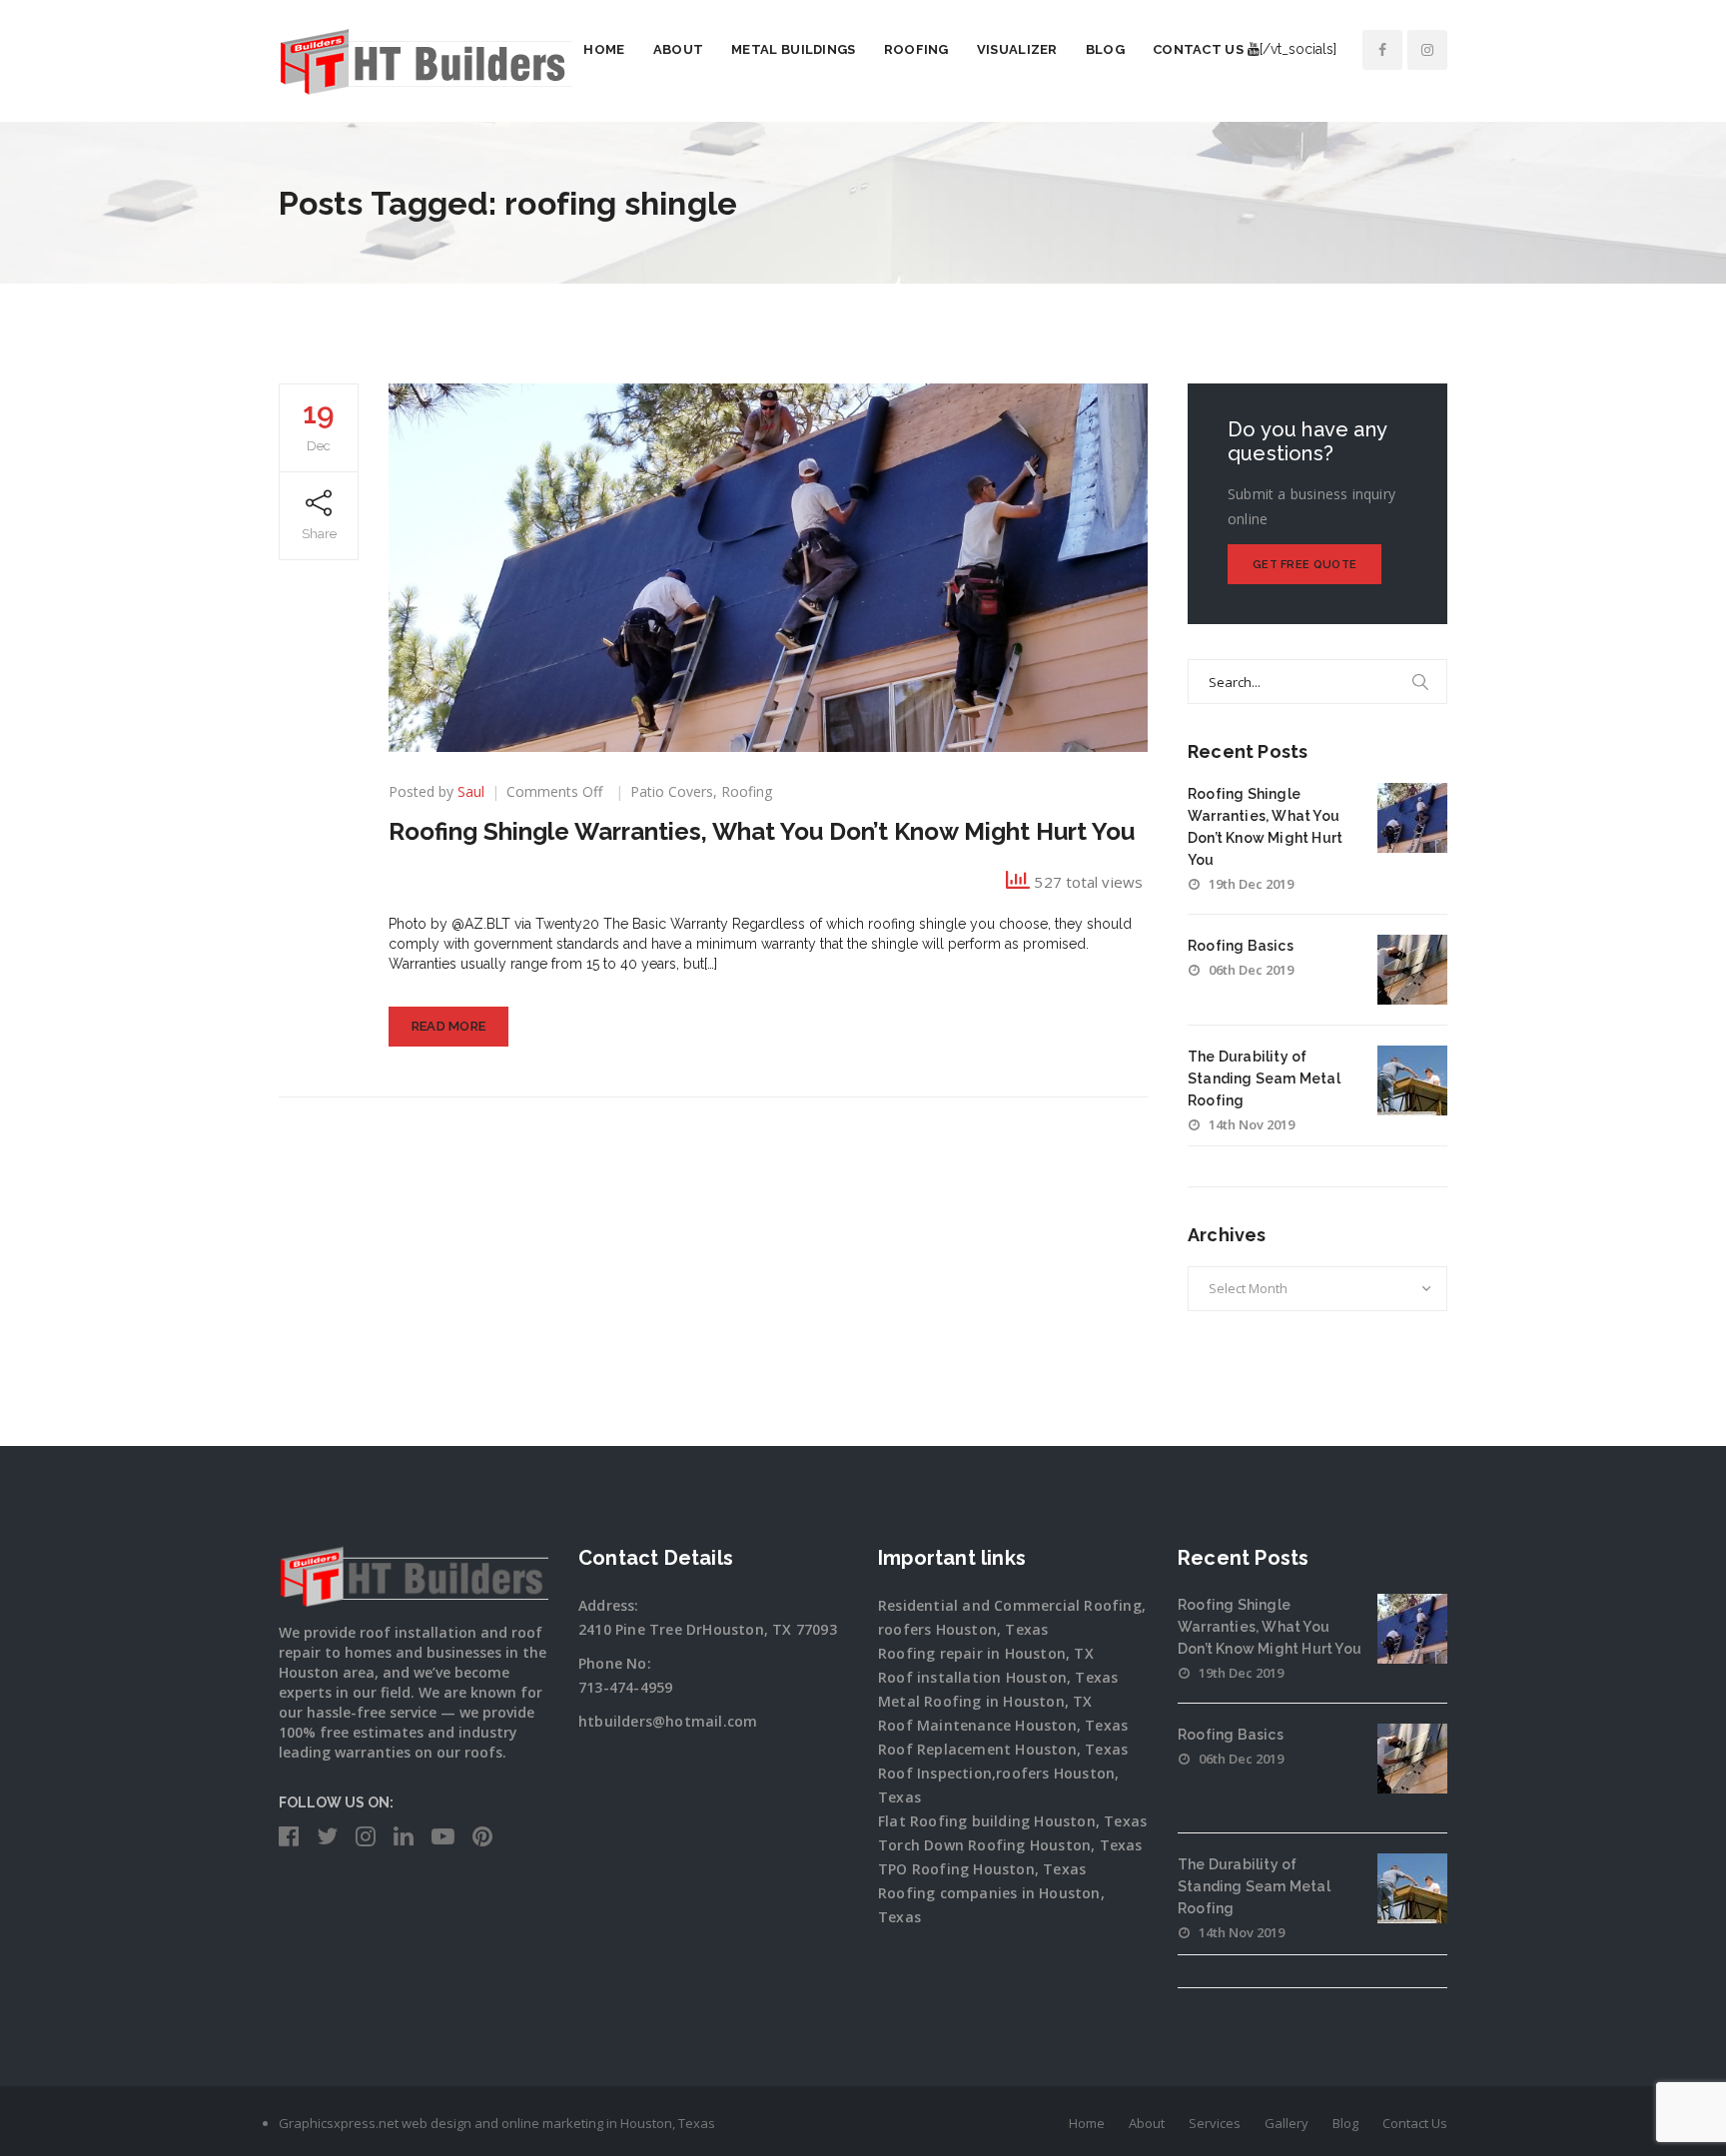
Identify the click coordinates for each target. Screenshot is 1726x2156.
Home (604, 49)
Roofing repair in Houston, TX (986, 1653)
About (679, 49)
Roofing (916, 49)
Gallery (1287, 2123)
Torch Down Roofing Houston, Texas (1010, 1845)
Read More (449, 1026)
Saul (471, 791)
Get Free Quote (1304, 565)
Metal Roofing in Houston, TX (985, 1701)
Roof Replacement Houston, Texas (1003, 1749)
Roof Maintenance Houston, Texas (1003, 1725)
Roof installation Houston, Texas (998, 1677)
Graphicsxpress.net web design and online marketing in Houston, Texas (497, 2123)
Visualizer (1017, 49)
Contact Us (1198, 49)
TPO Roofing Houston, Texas (982, 1869)
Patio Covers (672, 791)
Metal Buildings (794, 49)
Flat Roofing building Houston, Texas (1012, 1821)
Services (1215, 2123)
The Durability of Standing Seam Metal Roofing (1264, 1078)
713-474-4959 (625, 1687)
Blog (1105, 49)
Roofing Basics (1241, 946)
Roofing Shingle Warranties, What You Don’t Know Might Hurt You (762, 831)
